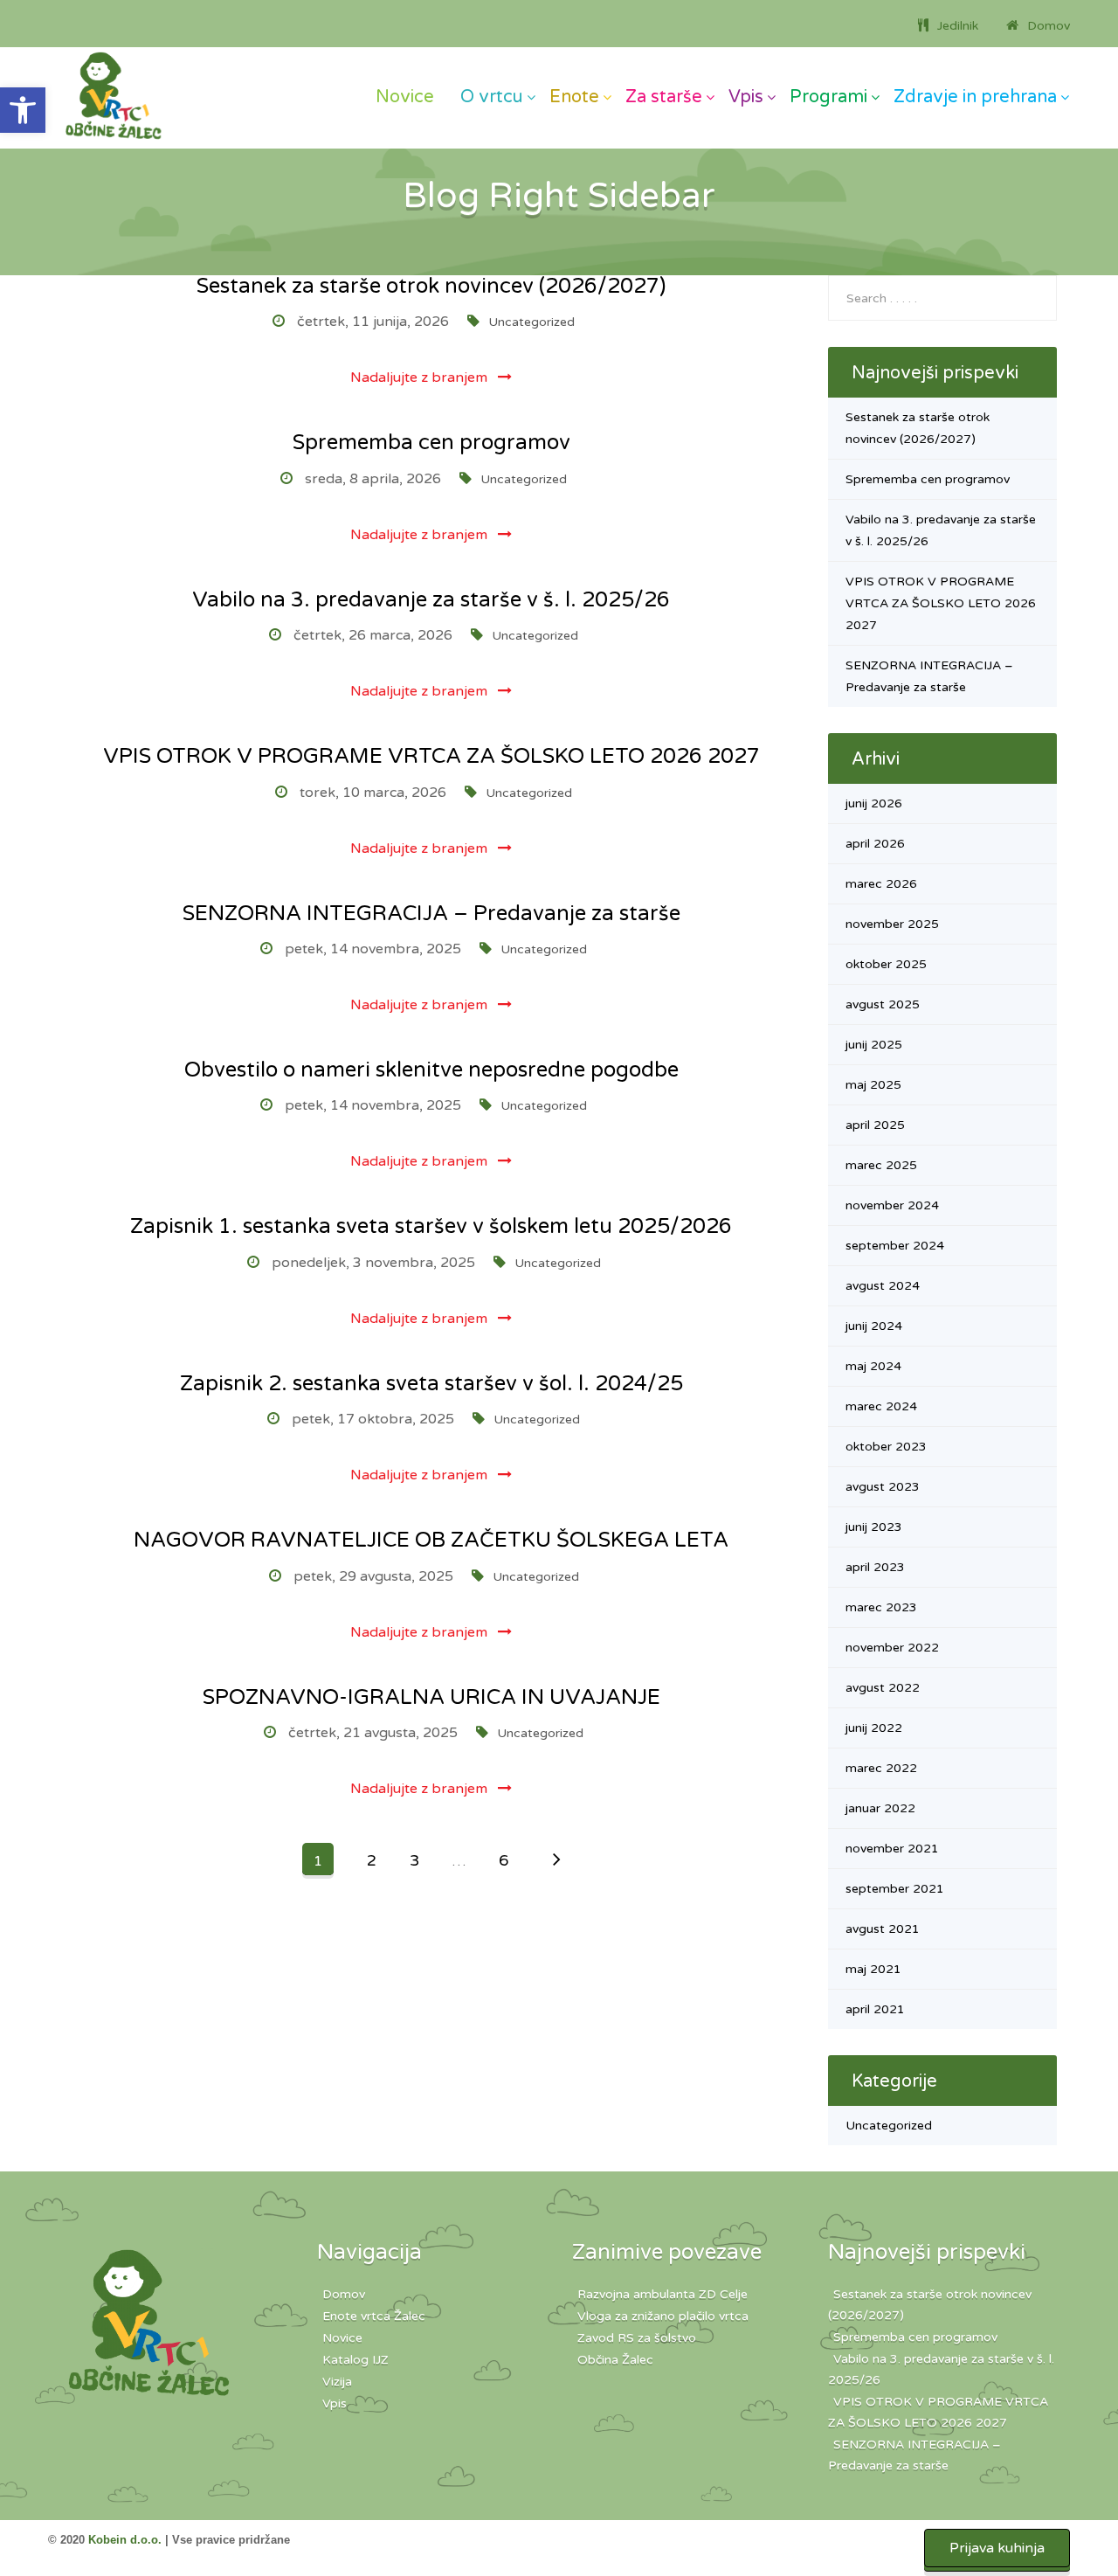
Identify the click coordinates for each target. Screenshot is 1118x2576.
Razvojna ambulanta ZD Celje (663, 2294)
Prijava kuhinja (997, 2548)
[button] (23, 110)
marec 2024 (881, 1406)
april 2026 (875, 844)
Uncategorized (531, 322)
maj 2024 (873, 1366)
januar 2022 (880, 1808)
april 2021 (875, 2009)
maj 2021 (873, 1969)
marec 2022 (881, 1768)
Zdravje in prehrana (975, 97)
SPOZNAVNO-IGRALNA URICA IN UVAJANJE (431, 1697)
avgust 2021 (883, 1929)
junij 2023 (874, 1527)
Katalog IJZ (355, 2360)
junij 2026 (874, 803)
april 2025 (875, 1125)
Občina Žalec (615, 2360)
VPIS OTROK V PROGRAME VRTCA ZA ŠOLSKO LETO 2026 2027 (431, 756)
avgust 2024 (883, 1286)
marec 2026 (881, 884)
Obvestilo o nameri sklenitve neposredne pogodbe (431, 1070)
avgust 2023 (883, 1487)
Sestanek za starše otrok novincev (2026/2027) (431, 286)
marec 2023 (881, 1607)
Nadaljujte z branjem (421, 377)
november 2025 (892, 924)
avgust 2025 (883, 1004)
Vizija (337, 2382)
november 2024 (892, 1205)
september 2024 (895, 1246)
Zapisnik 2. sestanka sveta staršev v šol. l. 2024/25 (431, 1384)
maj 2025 (873, 1085)
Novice (405, 97)
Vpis (746, 97)
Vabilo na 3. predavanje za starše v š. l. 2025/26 (431, 600)
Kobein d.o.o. (125, 2540)
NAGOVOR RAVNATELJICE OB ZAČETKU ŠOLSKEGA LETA (431, 1540)
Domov (344, 2294)
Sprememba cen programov (431, 443)
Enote (574, 97)
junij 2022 (874, 1728)
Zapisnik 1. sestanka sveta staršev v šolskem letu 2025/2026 (431, 1226)
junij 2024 (874, 1326)
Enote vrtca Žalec (374, 2316)
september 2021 (895, 1889)
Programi (828, 97)
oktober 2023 (886, 1447)
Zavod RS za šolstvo (637, 2338)
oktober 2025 (886, 964)
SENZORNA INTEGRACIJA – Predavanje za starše (431, 914)
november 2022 (892, 1648)
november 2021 (892, 1849)
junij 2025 (874, 1045)
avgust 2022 (883, 1688)
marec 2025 (881, 1165)
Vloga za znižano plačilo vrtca (663, 2316)
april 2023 (875, 1567)
